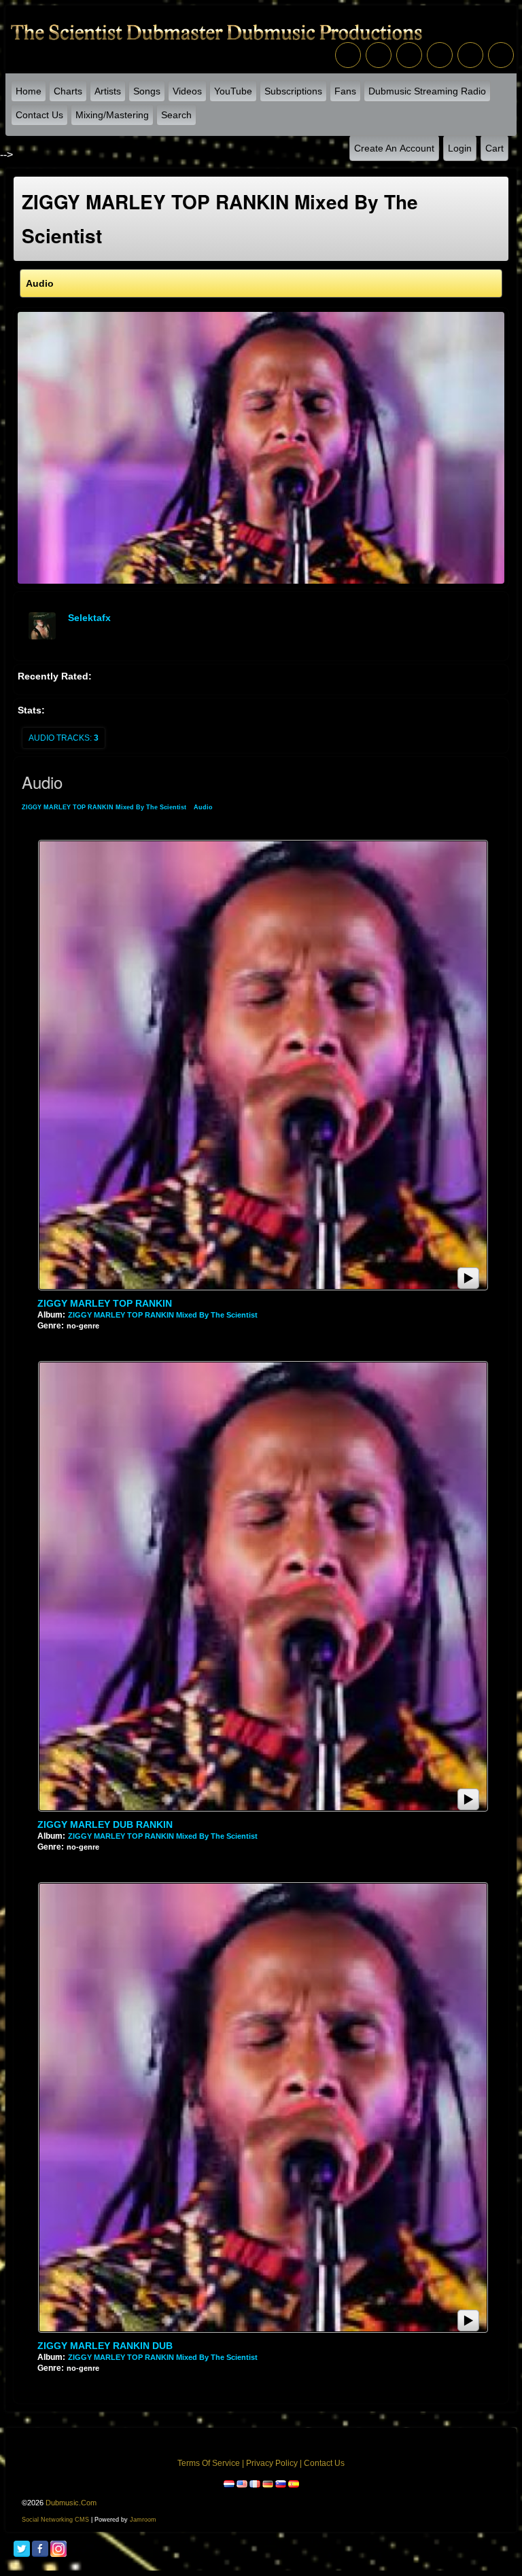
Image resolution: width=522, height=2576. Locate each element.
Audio (203, 807)
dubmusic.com (71, 2503)
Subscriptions (293, 91)
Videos (187, 91)
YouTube (233, 91)
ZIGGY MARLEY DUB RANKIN (105, 1824)
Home (29, 91)
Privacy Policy (272, 2463)
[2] (48, 1337)
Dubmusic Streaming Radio (427, 91)
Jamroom (143, 2520)
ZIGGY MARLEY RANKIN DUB (105, 2346)
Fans (345, 91)
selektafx (89, 618)
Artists (108, 91)
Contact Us (39, 115)
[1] (43, 1337)
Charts (68, 91)
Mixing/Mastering (112, 115)
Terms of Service (209, 2463)
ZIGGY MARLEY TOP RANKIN (105, 1303)
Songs (147, 91)
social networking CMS (55, 2520)
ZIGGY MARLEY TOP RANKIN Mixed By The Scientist (104, 807)
